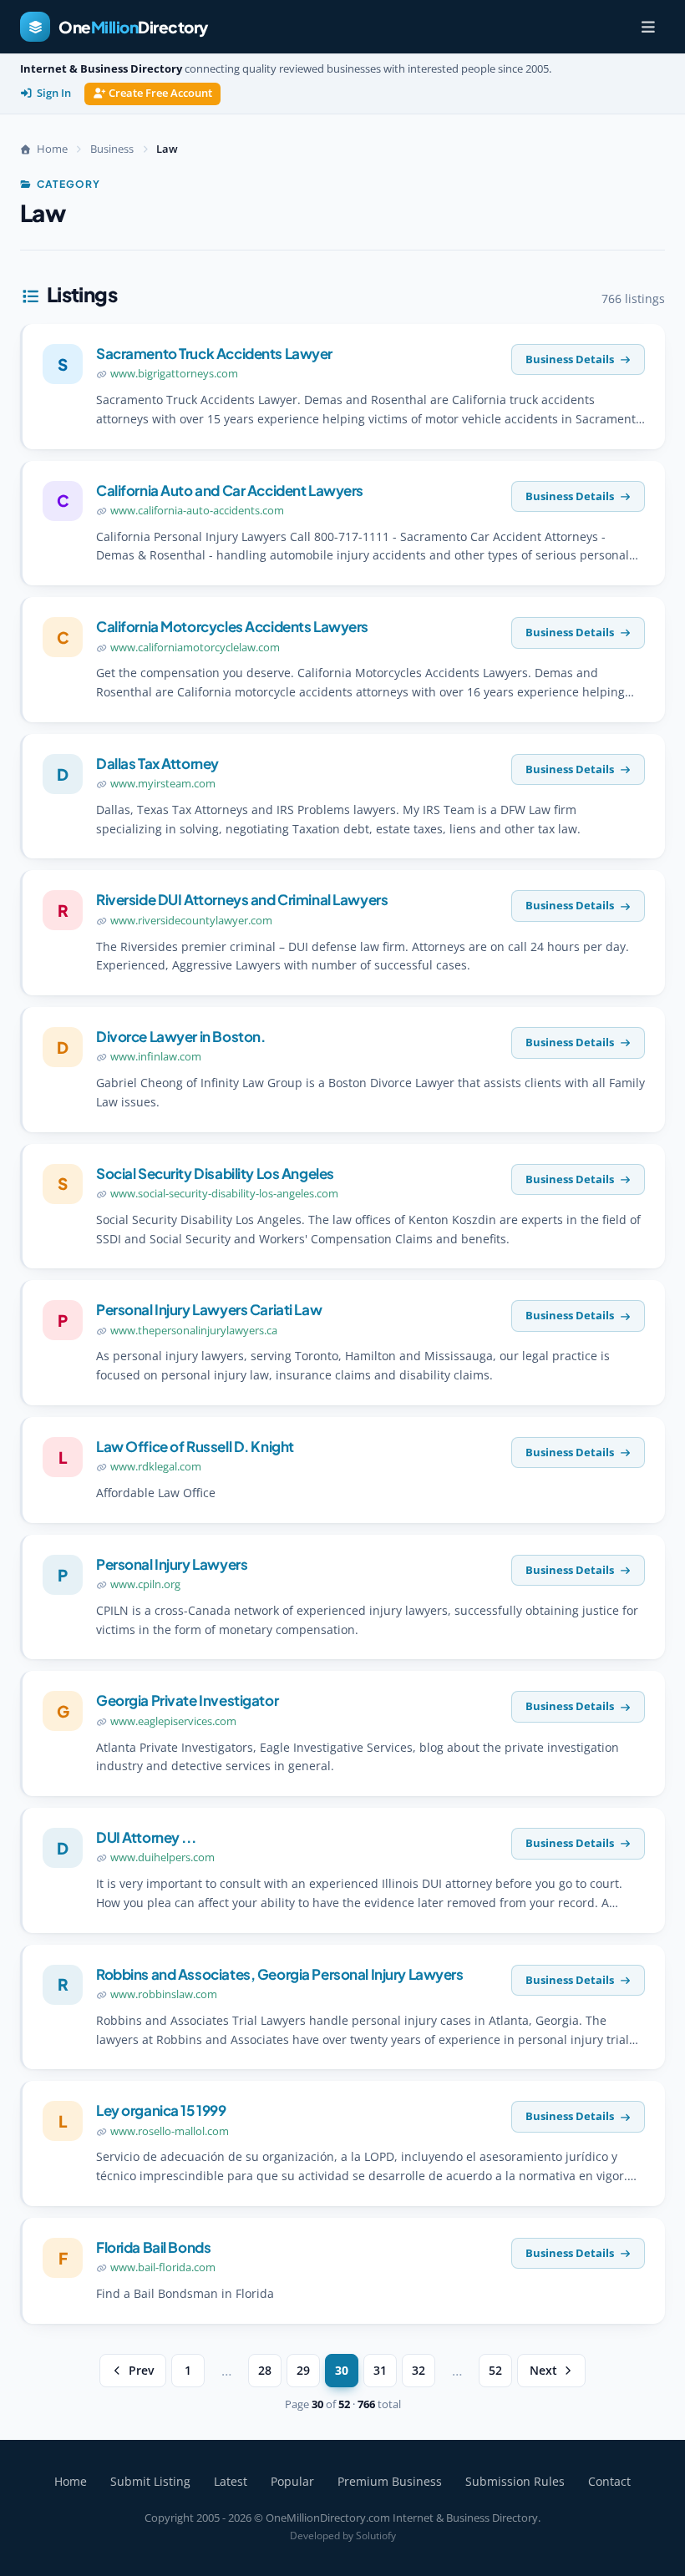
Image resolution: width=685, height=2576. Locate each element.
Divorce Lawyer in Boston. (180, 1036)
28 (265, 2371)
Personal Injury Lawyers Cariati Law (209, 1309)
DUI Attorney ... (146, 1837)
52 (495, 2371)
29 (303, 2371)
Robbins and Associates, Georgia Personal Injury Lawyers (280, 1974)
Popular (292, 2481)
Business (112, 149)
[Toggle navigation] (648, 27)
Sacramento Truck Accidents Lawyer (214, 353)
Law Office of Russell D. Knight (195, 1446)
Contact (609, 2481)
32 (419, 2371)
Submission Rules (515, 2481)
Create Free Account (160, 93)
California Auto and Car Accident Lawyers (230, 490)
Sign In (54, 93)
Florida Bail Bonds (153, 2247)
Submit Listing (150, 2481)
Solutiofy (376, 2536)
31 (380, 2371)
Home (71, 2481)
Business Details (570, 359)
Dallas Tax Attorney (157, 763)
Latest (231, 2481)
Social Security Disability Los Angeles (215, 1173)
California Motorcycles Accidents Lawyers (232, 626)
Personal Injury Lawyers (172, 1564)
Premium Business (390, 2481)
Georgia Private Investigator (187, 1700)
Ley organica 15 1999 (161, 2110)
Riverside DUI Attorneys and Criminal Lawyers (242, 899)
